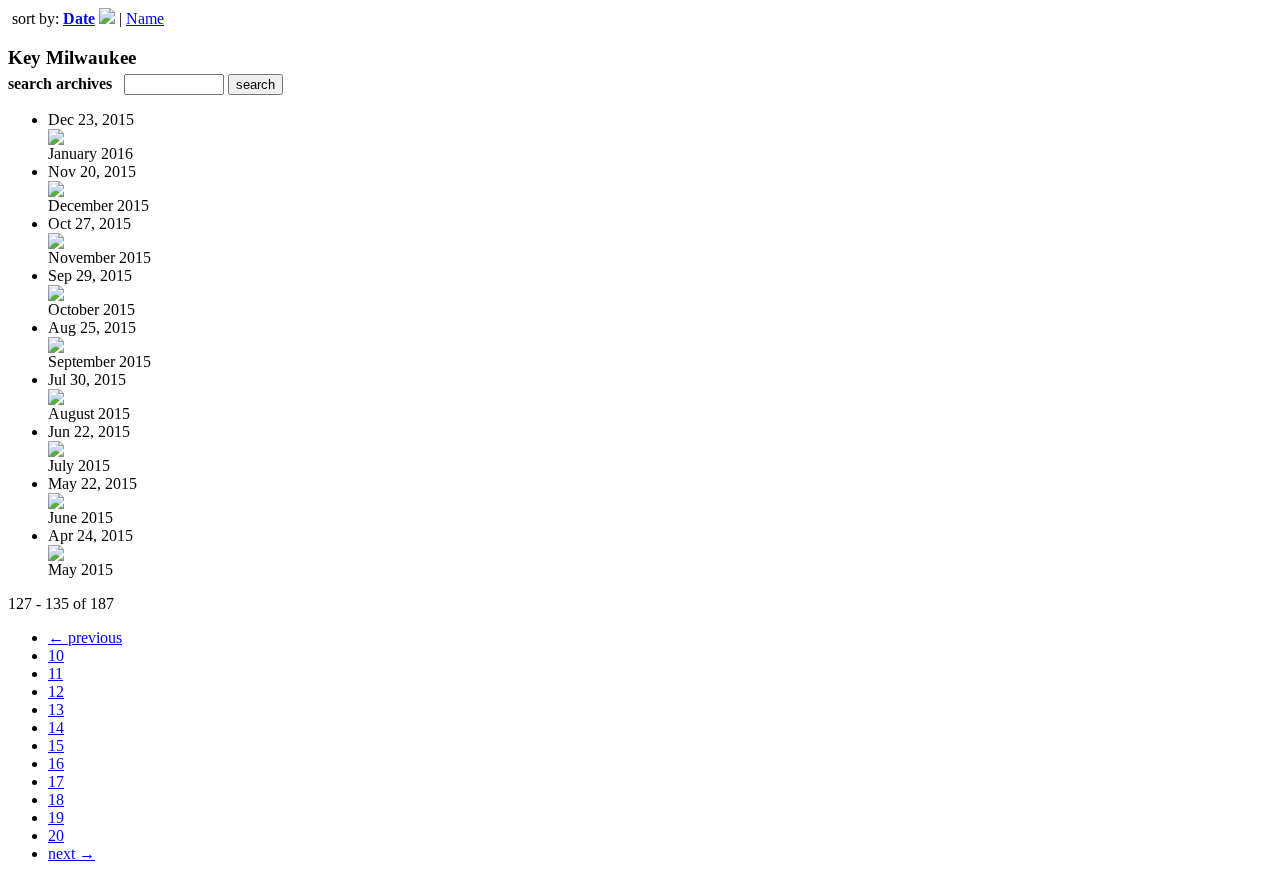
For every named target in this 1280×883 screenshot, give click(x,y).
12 (56, 691)
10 (56, 655)
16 (56, 763)
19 (56, 817)
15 (56, 745)
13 (56, 709)
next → (71, 853)
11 (55, 673)
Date (79, 18)
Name (145, 18)
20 (56, 835)
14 (56, 727)
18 (56, 799)
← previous (85, 637)
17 (56, 781)
